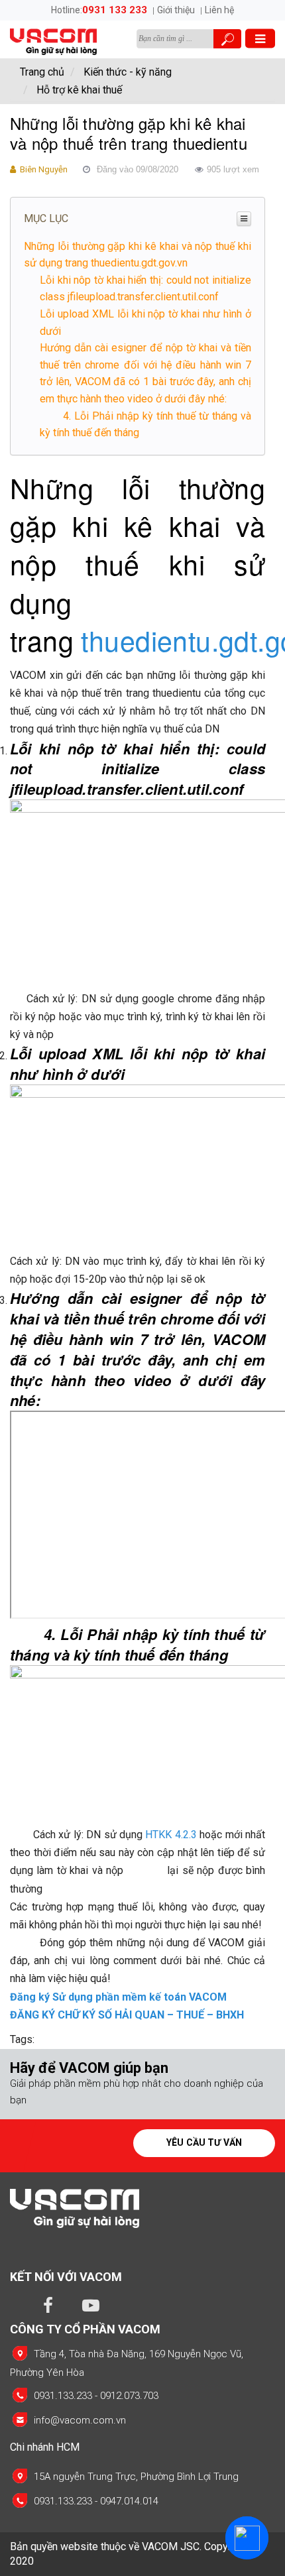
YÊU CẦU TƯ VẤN (204, 2142)
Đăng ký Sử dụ (45, 1997)
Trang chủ (42, 72)
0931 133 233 (115, 10)
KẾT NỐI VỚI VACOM (66, 2277)
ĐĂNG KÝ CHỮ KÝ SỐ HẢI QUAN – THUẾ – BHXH (127, 2015)
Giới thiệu (176, 10)
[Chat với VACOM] (247, 2538)
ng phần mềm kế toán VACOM (153, 1997)
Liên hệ (219, 10)
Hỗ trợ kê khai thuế (79, 90)
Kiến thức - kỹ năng (128, 72)
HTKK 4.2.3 (171, 1835)
